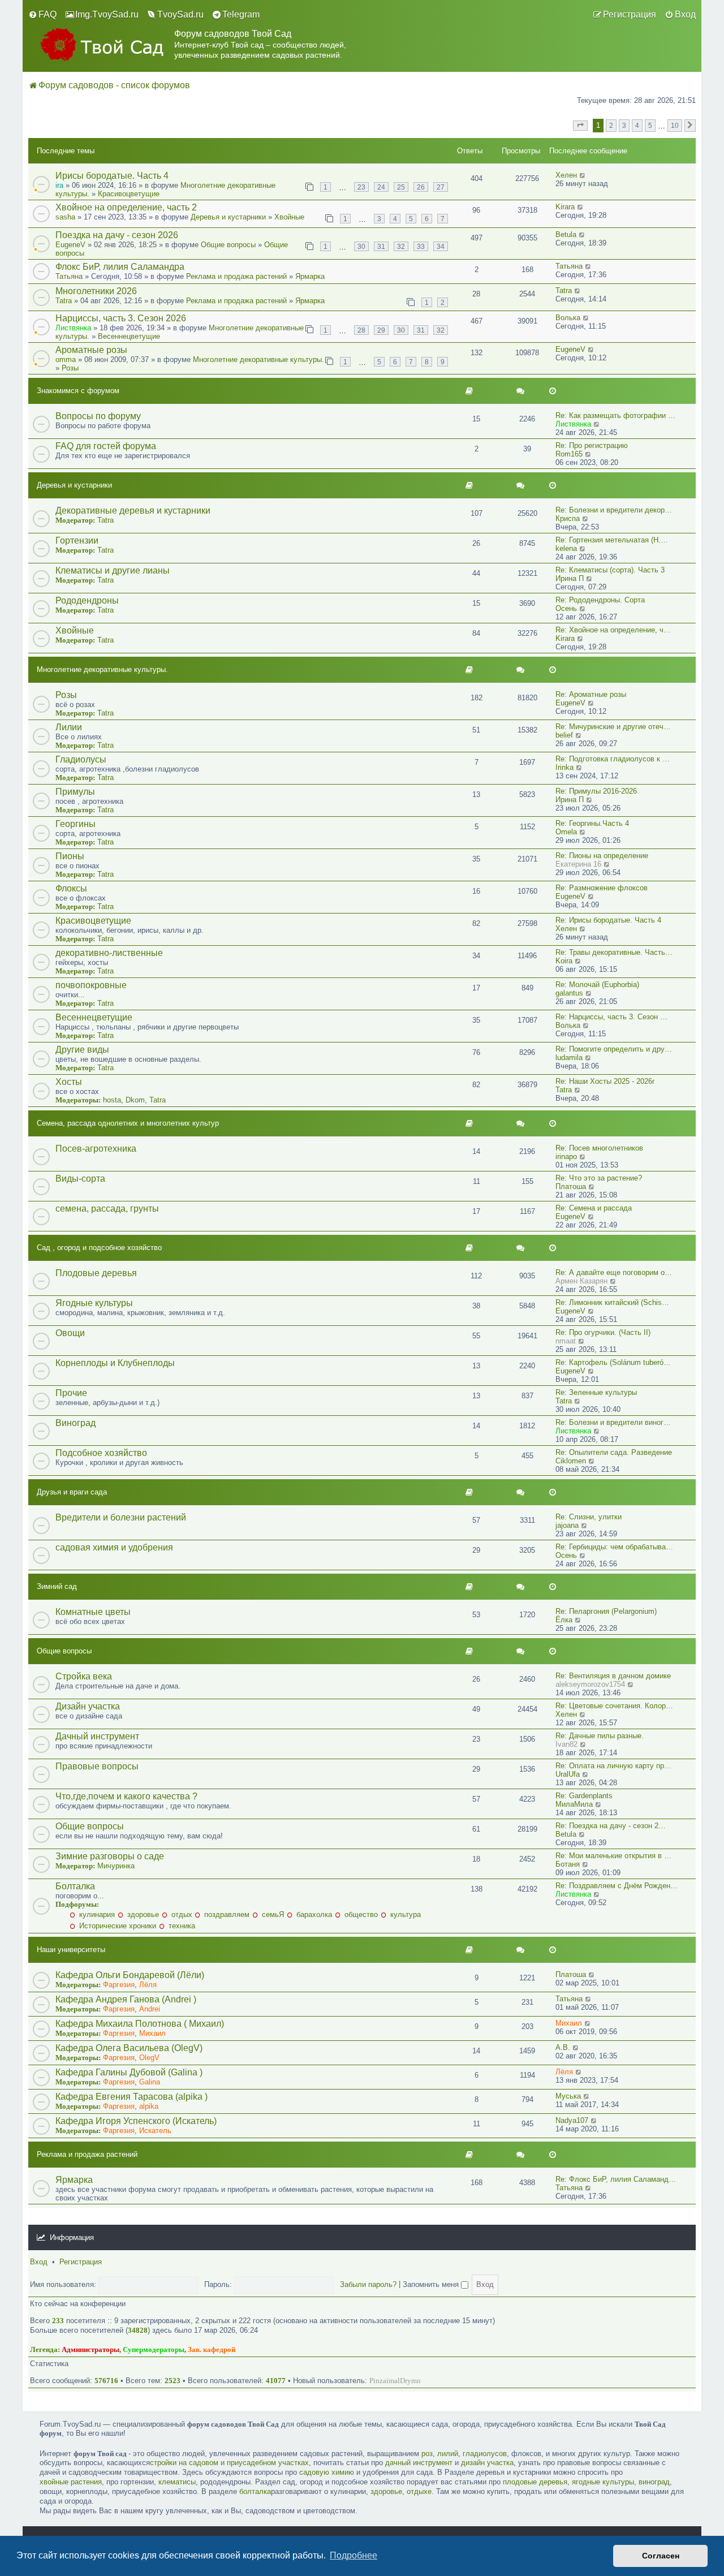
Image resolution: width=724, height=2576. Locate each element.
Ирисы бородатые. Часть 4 (112, 176)
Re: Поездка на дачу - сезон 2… (611, 1826)
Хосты (69, 1082)
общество (360, 1914)
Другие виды (82, 1050)
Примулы (75, 792)
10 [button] (675, 125)
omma (66, 359)
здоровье (142, 1914)
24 (381, 187)
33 (421, 246)
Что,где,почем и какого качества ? (126, 1796)
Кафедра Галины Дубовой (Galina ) (129, 2072)
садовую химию (327, 2472)
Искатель (155, 2131)
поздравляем (226, 1914)
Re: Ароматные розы (591, 694)
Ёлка (564, 1620)
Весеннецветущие (129, 336)
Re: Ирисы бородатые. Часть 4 (608, 920)
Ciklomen (571, 1461)
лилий (448, 2454)
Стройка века (84, 1676)
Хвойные (289, 217)
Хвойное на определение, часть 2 (126, 207)
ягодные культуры (603, 2482)
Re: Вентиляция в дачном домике (613, 1676)
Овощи (70, 1333)
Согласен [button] (661, 2556)
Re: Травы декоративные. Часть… (614, 952)
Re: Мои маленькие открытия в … (613, 1856)
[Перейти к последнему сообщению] (583, 175)
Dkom (135, 1100)
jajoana (567, 1525)
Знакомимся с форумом (78, 391)
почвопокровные (91, 985)
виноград (654, 2482)
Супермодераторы (154, 2349)
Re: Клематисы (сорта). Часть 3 (610, 570)
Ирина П (570, 578)
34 (441, 246)
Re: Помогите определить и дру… (614, 1049)
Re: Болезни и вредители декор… (614, 510)
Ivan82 (566, 1744)
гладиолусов (485, 2454)
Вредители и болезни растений (121, 1517)
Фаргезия (119, 1985)
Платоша (571, 1186)
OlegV (149, 2058)
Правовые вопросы (97, 1766)
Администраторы (90, 2349)
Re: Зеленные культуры (596, 1392)
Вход (39, 2262)
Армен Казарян (581, 1281)
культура (404, 1914)
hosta (112, 1100)
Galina (150, 2082)
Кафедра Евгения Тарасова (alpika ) (132, 2097)
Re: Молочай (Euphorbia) (597, 985)
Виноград (76, 1423)
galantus (569, 993)
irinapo (566, 1156)
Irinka (564, 767)
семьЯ (272, 1914)
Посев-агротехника (96, 1149)
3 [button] (624, 125)
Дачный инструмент (97, 1736)
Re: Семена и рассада (594, 1208)
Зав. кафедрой (212, 2349)
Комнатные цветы (93, 1612)
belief (564, 735)
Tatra (64, 301)
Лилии (69, 727)
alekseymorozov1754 (590, 1684)
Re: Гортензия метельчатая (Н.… (612, 540)
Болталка (75, 1886)
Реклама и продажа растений (236, 276)
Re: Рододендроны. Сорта (600, 600)
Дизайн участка (88, 1706)
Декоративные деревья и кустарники (133, 511)
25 (401, 187)
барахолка (313, 1914)
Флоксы (71, 888)
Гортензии (77, 540)
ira (59, 185)
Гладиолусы (81, 759)
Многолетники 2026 (96, 291)
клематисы (177, 2482)
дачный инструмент (419, 2463)
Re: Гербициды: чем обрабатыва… (614, 1547)
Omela (566, 832)
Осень (566, 608)
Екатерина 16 (578, 864)
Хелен (566, 175)
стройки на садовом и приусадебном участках (229, 2463)
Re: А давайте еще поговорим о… (614, 1272)
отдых (181, 1914)
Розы (70, 368)
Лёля (148, 1985)
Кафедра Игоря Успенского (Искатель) (136, 2121)
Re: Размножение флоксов (602, 888)
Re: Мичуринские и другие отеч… (613, 727)
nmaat (566, 1341)
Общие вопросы (228, 245)
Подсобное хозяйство (101, 1453)
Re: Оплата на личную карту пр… (613, 1766)
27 (441, 187)
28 (361, 330)
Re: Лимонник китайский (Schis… (612, 1302)
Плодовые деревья (96, 1273)
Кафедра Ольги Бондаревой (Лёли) (130, 1975)
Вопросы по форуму (98, 416)
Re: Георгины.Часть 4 (592, 823)
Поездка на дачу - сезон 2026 (117, 235)
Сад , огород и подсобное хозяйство (99, 1248)
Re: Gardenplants (584, 1796)
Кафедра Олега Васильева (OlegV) (129, 2048)
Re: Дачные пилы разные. (600, 1736)
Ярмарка (310, 276)
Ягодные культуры (94, 1303)
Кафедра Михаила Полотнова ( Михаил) (140, 2024)
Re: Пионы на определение (602, 856)
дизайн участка (487, 2463)
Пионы (70, 856)
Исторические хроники (117, 1926)
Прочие (71, 1393)
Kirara (565, 207)
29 (381, 330)
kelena (566, 548)
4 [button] (637, 125)
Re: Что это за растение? (599, 1178)
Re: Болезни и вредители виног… (613, 1422)
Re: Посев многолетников (599, 1148)
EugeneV (70, 245)
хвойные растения (71, 2482)
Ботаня (568, 1864)
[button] (580, 126)
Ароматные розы (91, 350)
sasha (65, 217)
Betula (566, 234)
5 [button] (650, 125)
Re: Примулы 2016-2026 (596, 791)
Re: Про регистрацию (592, 445)
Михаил (152, 2033)
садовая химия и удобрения (114, 1547)
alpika (149, 2106)
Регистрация (81, 2262)
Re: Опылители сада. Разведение (614, 1452)
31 (381, 246)
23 (361, 187)
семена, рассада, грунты (107, 1209)
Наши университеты (71, 1950)
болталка (255, 2491)
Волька (568, 318)
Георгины (76, 824)
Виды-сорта (80, 1179)
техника (181, 1926)
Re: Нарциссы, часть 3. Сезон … (611, 1017)
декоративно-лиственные (109, 953)
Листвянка (73, 328)
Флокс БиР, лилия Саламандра (120, 267)
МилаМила (574, 1804)
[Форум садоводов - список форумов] (101, 44)
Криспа (568, 518)
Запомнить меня (432, 2284)
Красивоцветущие (129, 194)
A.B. (563, 2047)
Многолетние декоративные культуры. (258, 359)
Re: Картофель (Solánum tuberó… (613, 1362)
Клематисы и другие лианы (113, 570)
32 (401, 246)
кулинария (96, 1914)
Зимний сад (57, 1586)
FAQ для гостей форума (106, 446)
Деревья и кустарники (228, 217)
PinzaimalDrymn (395, 2381)
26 (421, 187)
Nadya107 (572, 2120)
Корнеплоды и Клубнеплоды (115, 1363)
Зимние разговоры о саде (110, 1856)
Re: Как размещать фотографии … (615, 415)
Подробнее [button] (354, 2555)
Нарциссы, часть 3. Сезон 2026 (121, 318)
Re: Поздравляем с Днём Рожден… (617, 1886)
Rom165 (569, 454)
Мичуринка (116, 1866)
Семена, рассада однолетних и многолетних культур (128, 1123)
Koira (564, 961)
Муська (568, 2096)
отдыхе (419, 2491)
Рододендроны (87, 600)
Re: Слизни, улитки (589, 1517)
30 (361, 246)
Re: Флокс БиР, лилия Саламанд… (616, 2179)
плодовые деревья (535, 2482)
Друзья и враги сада (72, 1492)
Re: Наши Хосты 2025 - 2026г (605, 1081)
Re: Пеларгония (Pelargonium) (606, 1611)
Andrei (150, 2009)
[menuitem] (42, 15)
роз (427, 2454)
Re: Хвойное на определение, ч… (613, 630)
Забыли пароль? (368, 2284)
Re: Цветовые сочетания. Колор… (614, 1706)
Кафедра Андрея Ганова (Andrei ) (126, 1999)
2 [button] (611, 125)
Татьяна (69, 276)
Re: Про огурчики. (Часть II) (603, 1332)
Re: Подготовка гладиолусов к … (613, 759)
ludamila (569, 1057)
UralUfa (568, 1774)
